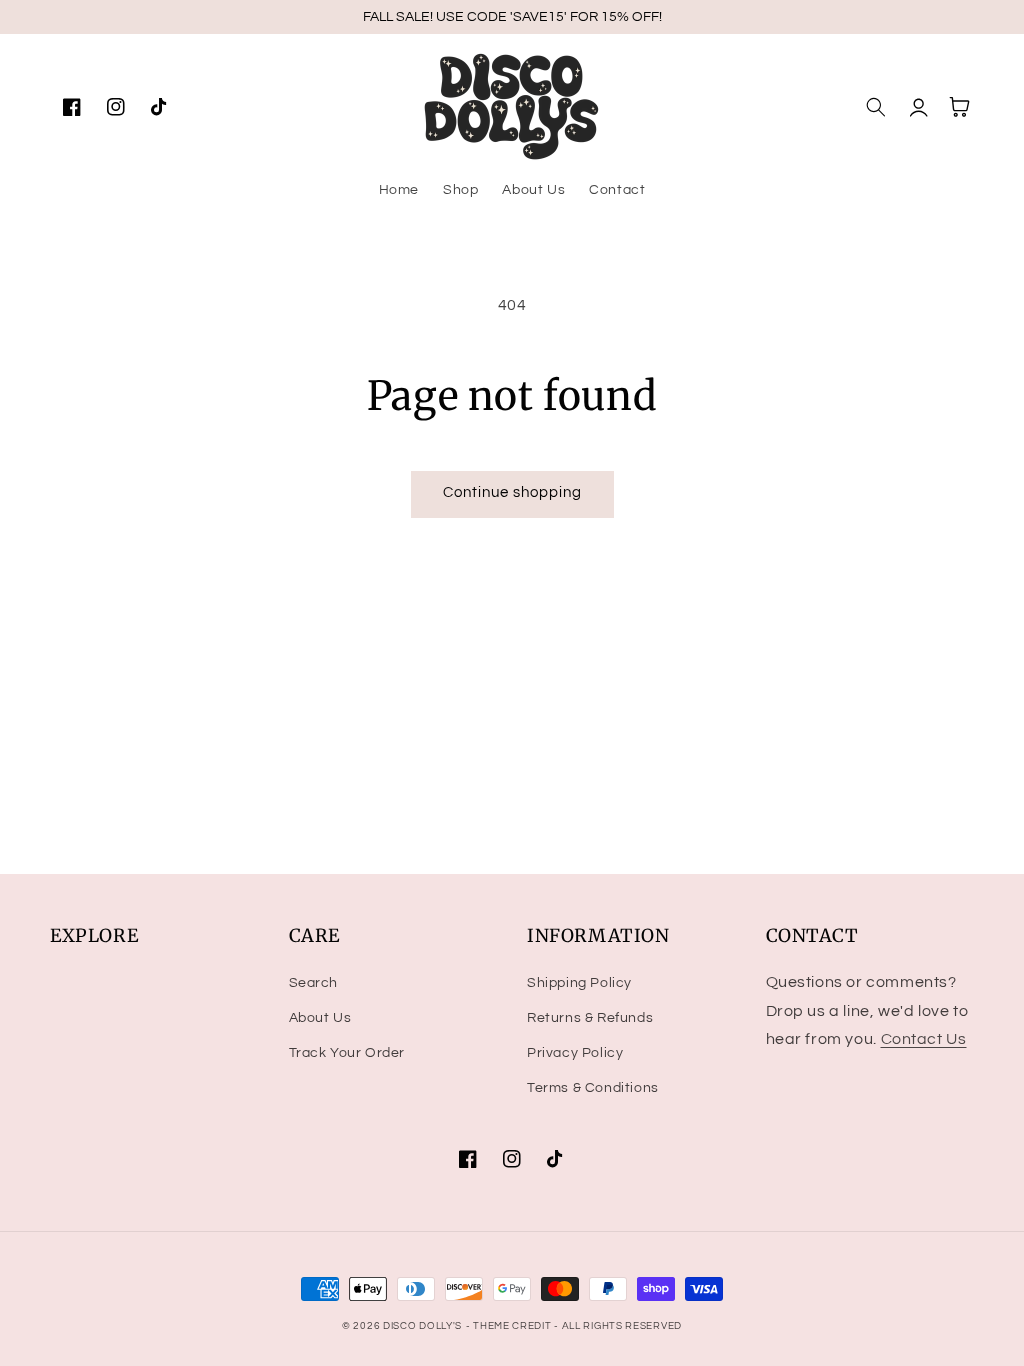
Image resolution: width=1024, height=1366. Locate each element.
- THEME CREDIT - (514, 1326)
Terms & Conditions (593, 1088)
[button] (876, 107)
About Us (320, 1018)
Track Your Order (347, 1053)
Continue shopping (512, 492)
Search (314, 983)
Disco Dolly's (422, 1326)
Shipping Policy (579, 983)
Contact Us (924, 1039)
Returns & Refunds (590, 1018)
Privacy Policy (575, 1053)
